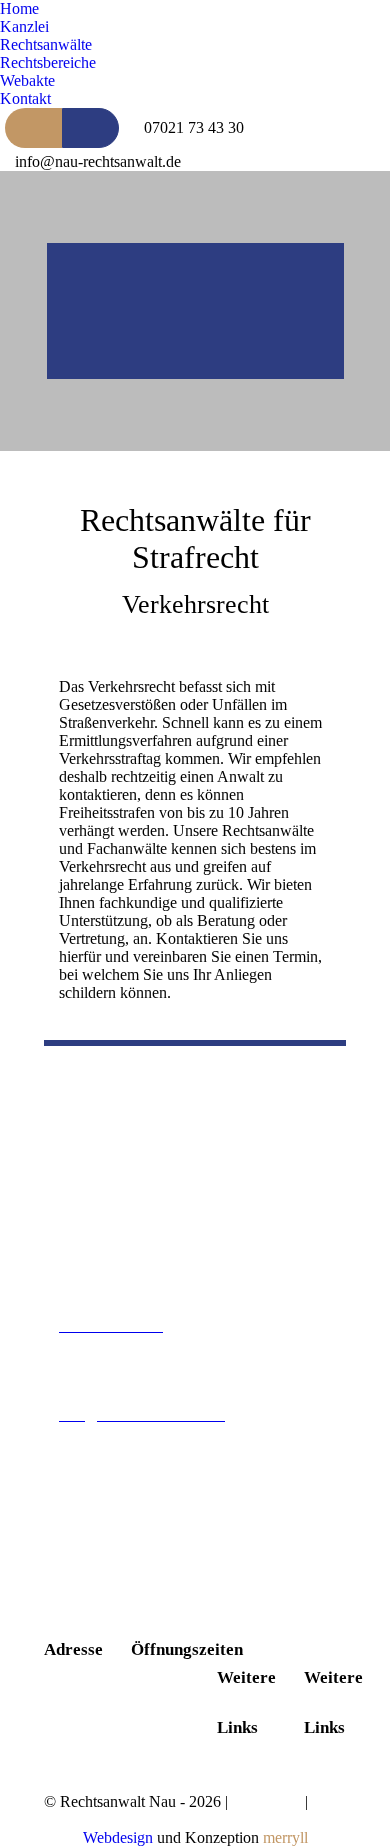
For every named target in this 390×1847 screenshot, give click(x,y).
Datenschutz (83, 1819)
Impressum (266, 1801)
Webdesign (118, 1837)
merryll (285, 1837)
